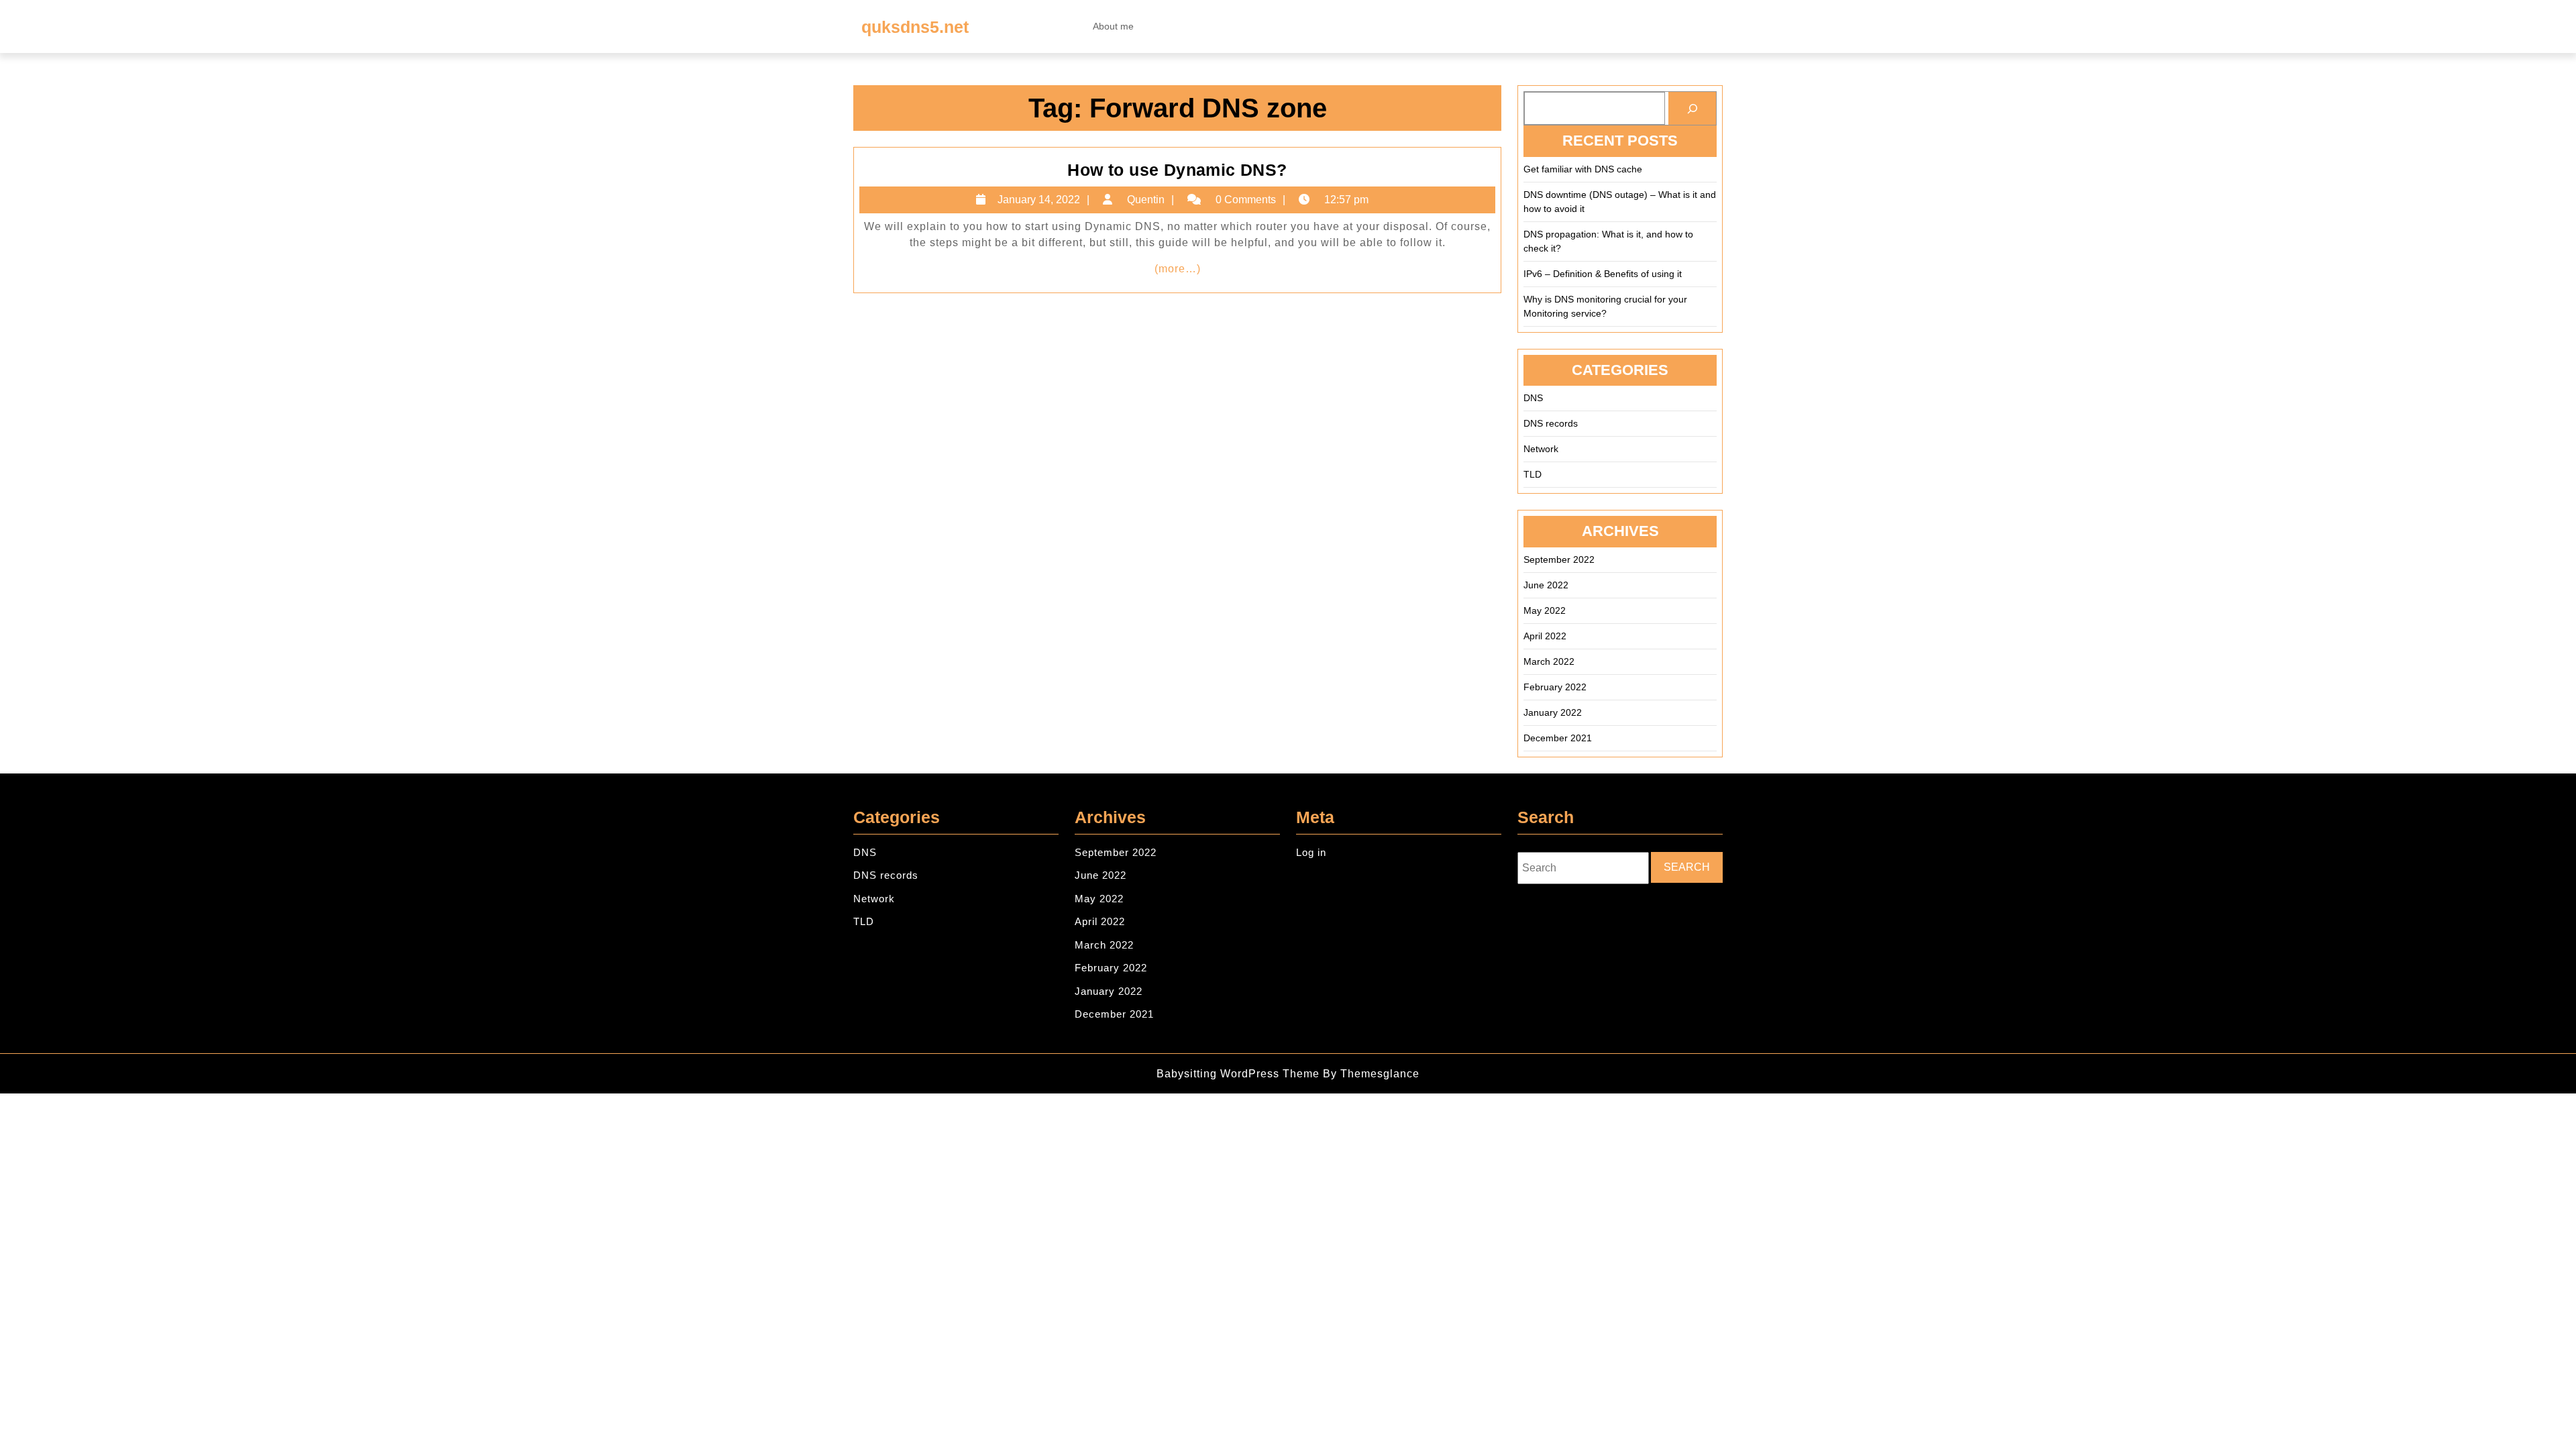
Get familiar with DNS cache (1583, 169)
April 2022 (1545, 636)
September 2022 (1559, 559)
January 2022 (1553, 712)
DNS (1533, 398)
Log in (1311, 852)
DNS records (1551, 423)
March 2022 (1549, 661)
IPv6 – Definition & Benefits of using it (1603, 274)
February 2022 (1555, 687)
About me (1113, 26)
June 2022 (1546, 585)
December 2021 (1558, 738)
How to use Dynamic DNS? (1177, 170)
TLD (1533, 474)
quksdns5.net (915, 27)
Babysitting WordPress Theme (1238, 1074)
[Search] (1692, 108)
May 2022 (1545, 610)
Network (1541, 449)
